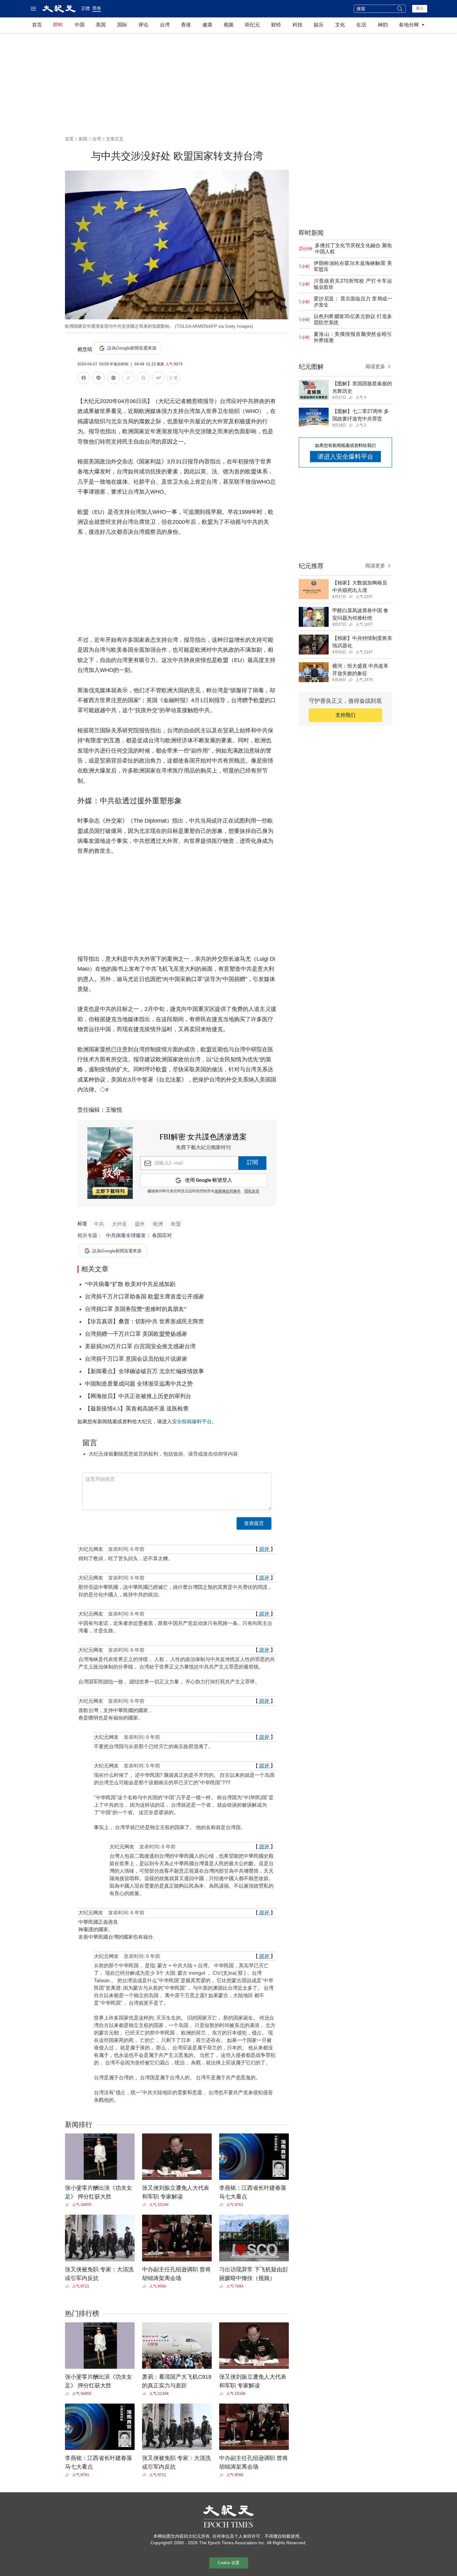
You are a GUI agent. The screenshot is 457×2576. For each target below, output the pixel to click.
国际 (122, 25)
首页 (37, 25)
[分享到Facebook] (84, 379)
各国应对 (162, 1235)
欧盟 (176, 1224)
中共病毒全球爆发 (126, 1235)
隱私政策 (252, 1191)
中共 (99, 1224)
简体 (97, 8)
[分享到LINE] (99, 379)
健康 (207, 25)
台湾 (165, 25)
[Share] (69, 2205)
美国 (101, 25)
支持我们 (345, 715)
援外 (140, 1224)
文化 (340, 25)
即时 (58, 25)
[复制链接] (128, 378)
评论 (143, 25)
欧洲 (158, 1224)
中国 (80, 25)
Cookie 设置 (228, 2563)
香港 (186, 25)
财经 (276, 25)
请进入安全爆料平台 (345, 457)
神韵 (383, 25)
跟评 (264, 1549)
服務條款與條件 (228, 1191)
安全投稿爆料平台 (192, 1422)
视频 (228, 25)
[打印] (143, 379)
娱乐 (319, 25)
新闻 (83, 139)
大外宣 (119, 1224)
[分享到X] (113, 379)
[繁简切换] (173, 379)
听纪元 (252, 25)
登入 (420, 8)
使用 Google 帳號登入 (209, 1180)
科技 (298, 25)
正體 (85, 8)
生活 (361, 25)
